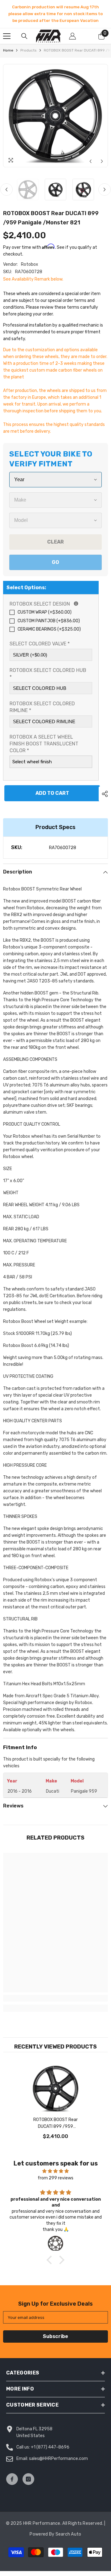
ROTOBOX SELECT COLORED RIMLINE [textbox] (42, 707)
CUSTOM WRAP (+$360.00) (45, 612)
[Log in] (72, 36)
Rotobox (30, 264)
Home (8, 50)
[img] (55, 2171)
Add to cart (51, 793)
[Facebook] (12, 2479)
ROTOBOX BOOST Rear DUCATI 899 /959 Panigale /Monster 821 (56, 2124)
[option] (55, 14)
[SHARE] (103, 794)
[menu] (7, 36)
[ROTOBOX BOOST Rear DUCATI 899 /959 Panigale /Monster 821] (56, 2088)
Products (29, 50)
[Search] (24, 36)
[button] (90, 161)
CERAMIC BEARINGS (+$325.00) (49, 629)
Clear (55, 542)
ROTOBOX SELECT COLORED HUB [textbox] (48, 674)
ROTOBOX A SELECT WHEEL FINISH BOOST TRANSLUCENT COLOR (44, 744)
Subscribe (55, 2336)
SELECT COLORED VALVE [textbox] (40, 644)
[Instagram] (28, 2479)
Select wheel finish (32, 762)
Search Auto (68, 2534)
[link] (55, 1998)
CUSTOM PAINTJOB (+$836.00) (49, 621)
